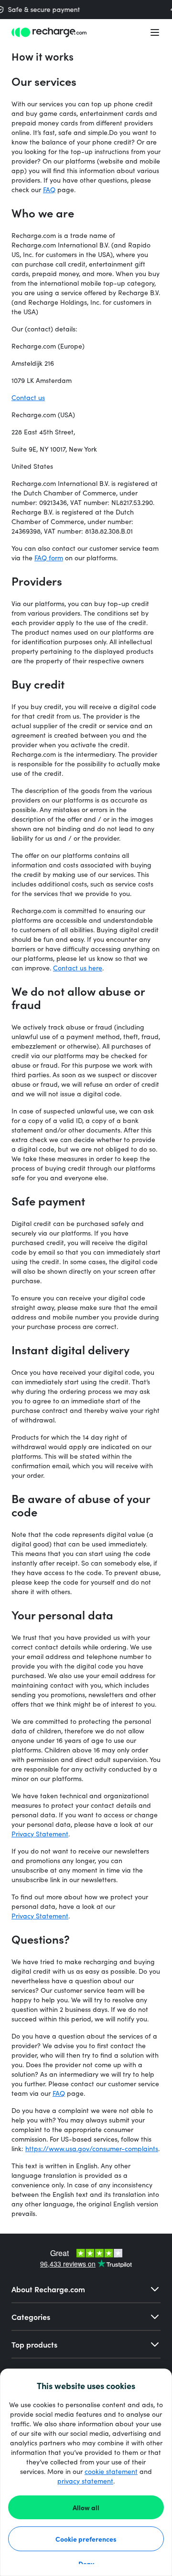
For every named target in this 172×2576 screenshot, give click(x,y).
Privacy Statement (40, 1834)
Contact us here (78, 968)
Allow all (86, 2507)
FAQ (49, 190)
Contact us (28, 397)
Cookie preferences (86, 2539)
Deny (86, 2564)
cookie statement (111, 2471)
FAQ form (49, 558)
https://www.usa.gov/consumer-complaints (92, 2148)
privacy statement (85, 2481)
